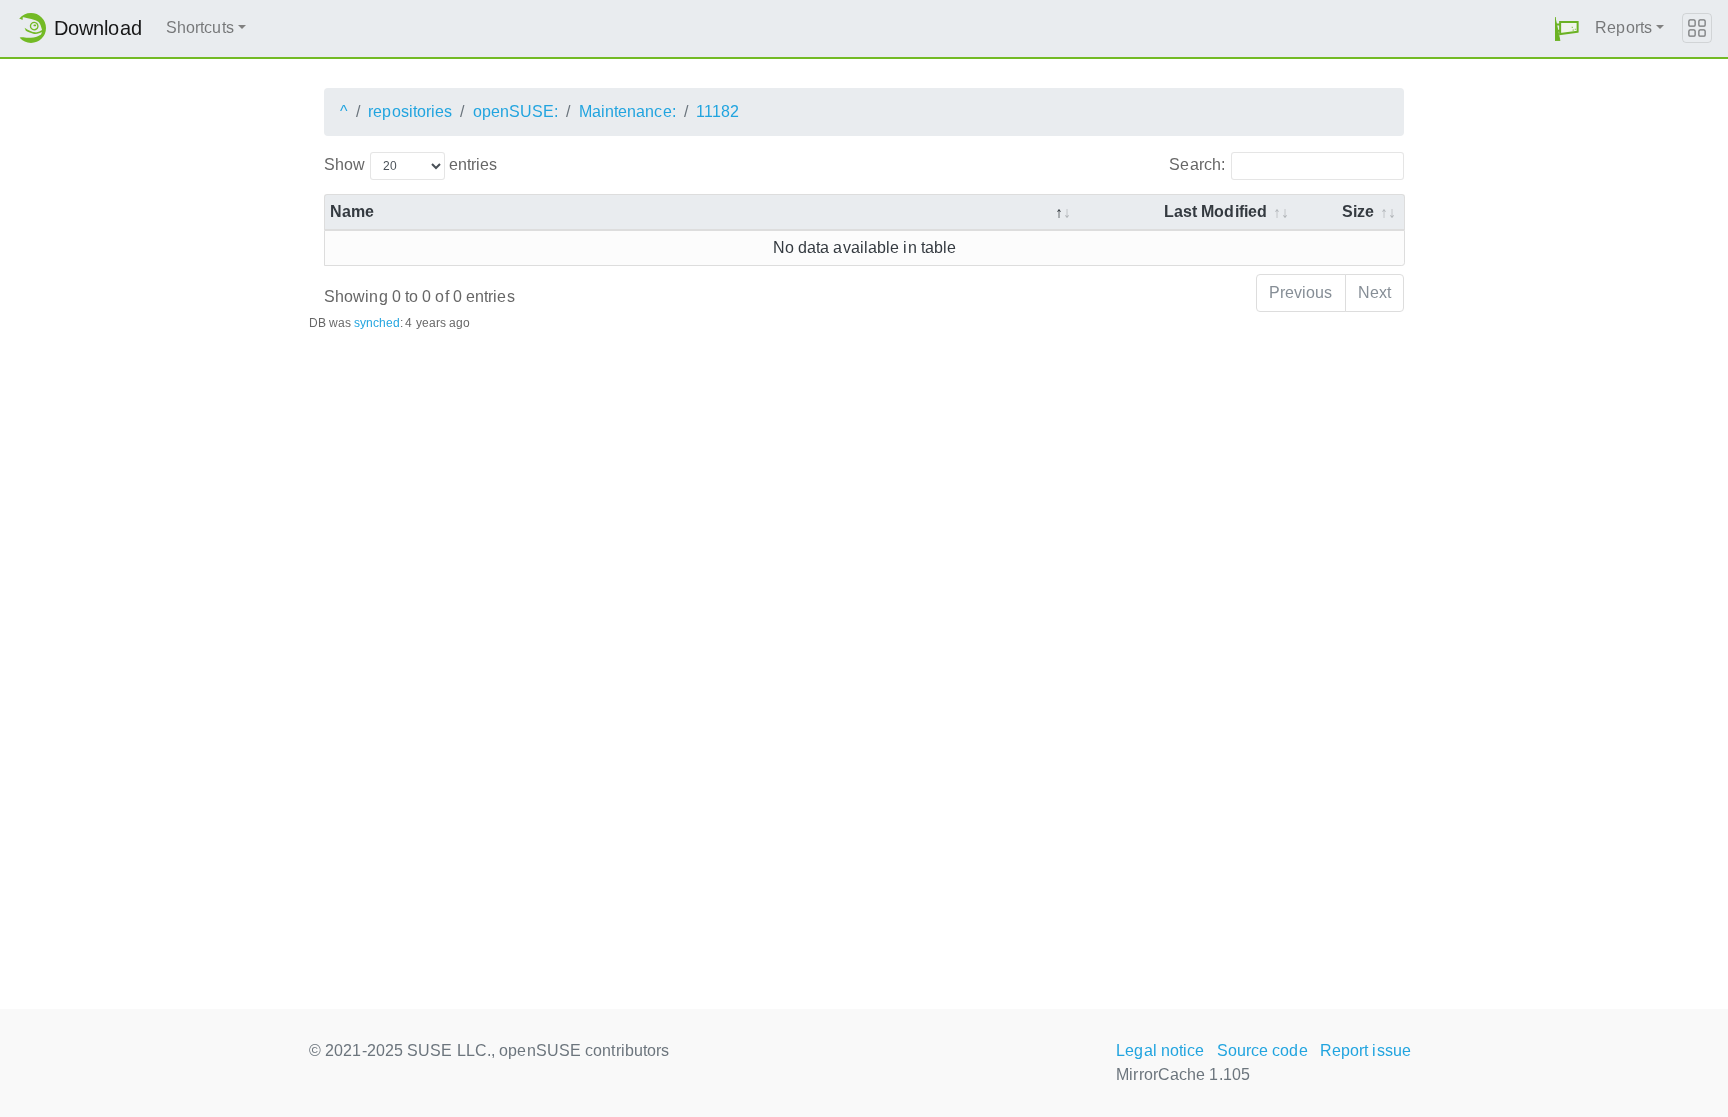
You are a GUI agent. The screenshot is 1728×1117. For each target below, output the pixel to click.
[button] (1567, 28)
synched (377, 323)
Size (1358, 211)
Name (352, 211)
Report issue (1365, 1050)
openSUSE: (516, 111)
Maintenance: (627, 111)
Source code (1262, 1050)
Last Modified (1215, 211)
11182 (718, 111)
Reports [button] (1623, 27)
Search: (1197, 164)
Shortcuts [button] (200, 27)
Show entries (410, 164)
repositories (410, 111)
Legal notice (1160, 1050)
